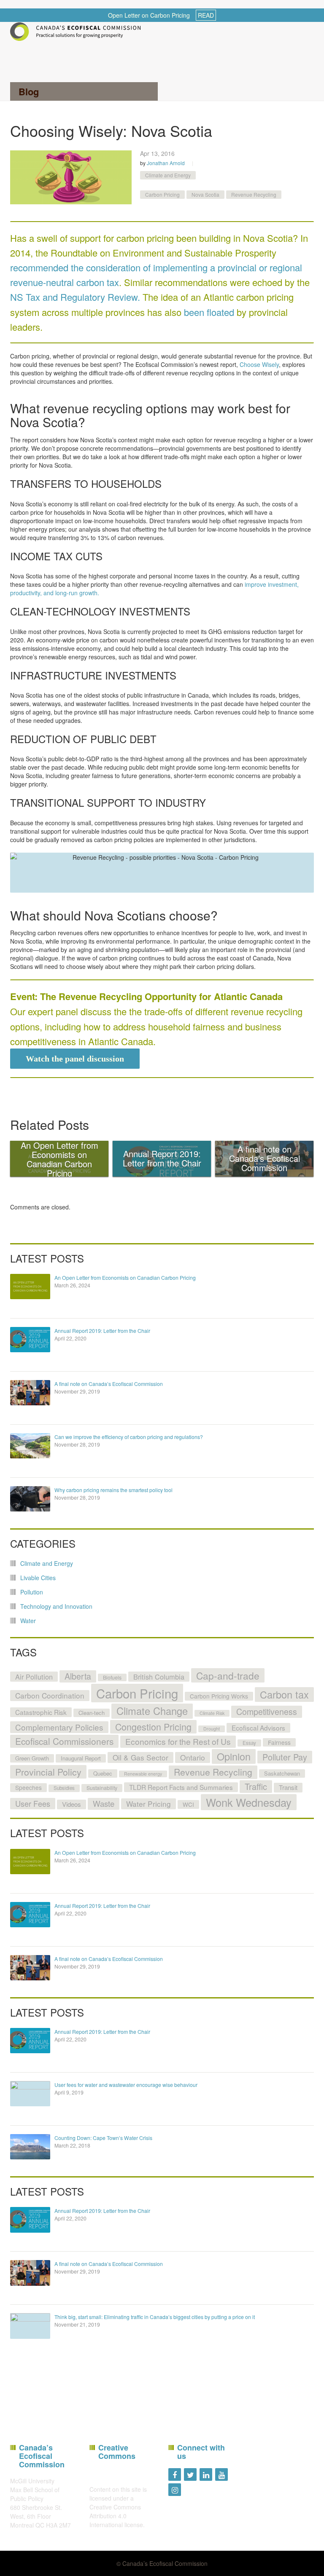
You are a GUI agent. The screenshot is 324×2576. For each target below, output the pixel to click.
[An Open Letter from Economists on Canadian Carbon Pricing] (30, 1287)
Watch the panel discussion (75, 1059)
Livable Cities (38, 1578)
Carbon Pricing (162, 194)
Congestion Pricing (153, 1727)
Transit (288, 1787)
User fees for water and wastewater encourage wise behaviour (126, 2085)
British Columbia (159, 1677)
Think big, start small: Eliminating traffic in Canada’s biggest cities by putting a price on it (155, 2317)
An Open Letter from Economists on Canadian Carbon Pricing (125, 1277)
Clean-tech (92, 1713)
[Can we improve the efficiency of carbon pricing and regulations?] (30, 1446)
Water (28, 1621)
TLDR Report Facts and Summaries (181, 1787)
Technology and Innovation (56, 1606)
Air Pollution (34, 1677)
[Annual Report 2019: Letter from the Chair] (30, 1340)
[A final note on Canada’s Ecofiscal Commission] (30, 1393)
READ (206, 15)
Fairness (279, 1742)
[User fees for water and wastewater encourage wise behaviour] (30, 2094)
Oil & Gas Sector (140, 1757)
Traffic (256, 1786)
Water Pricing (148, 1804)
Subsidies (64, 1788)
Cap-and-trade (228, 1675)
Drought (212, 1729)
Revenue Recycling (254, 194)
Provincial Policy (48, 1772)
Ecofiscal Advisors (258, 1728)
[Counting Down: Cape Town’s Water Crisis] (30, 2147)
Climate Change (152, 1711)
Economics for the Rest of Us (178, 1741)
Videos (72, 1804)
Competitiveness (267, 1712)
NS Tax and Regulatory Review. (75, 297)
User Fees (33, 1803)
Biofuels (112, 1677)
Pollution (32, 1592)
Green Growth (32, 1758)
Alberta (78, 1676)
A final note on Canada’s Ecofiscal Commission (109, 1384)
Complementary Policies (59, 1727)
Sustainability (102, 1788)
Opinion (234, 1756)
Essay (249, 1743)
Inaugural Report (81, 1758)
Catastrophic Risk (41, 1712)
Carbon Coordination (50, 1695)
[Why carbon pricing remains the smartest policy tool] (30, 1499)
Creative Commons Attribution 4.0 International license (116, 2516)
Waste (104, 1803)
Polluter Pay (285, 1757)
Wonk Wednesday (249, 1802)
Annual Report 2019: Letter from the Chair (102, 1331)
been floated (209, 312)
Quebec (103, 1773)
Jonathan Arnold (166, 163)
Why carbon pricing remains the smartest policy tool (113, 1490)
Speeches (28, 1787)
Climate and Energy (168, 175)
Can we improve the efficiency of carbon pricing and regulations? (129, 1437)
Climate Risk (212, 1713)
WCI (188, 1804)
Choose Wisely (259, 364)
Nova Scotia (205, 194)
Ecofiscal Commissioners (64, 1741)
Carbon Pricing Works (219, 1696)
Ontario (193, 1757)
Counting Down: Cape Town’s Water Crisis (103, 2138)
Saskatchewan (282, 1773)
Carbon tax (284, 1694)
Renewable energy (143, 1774)
